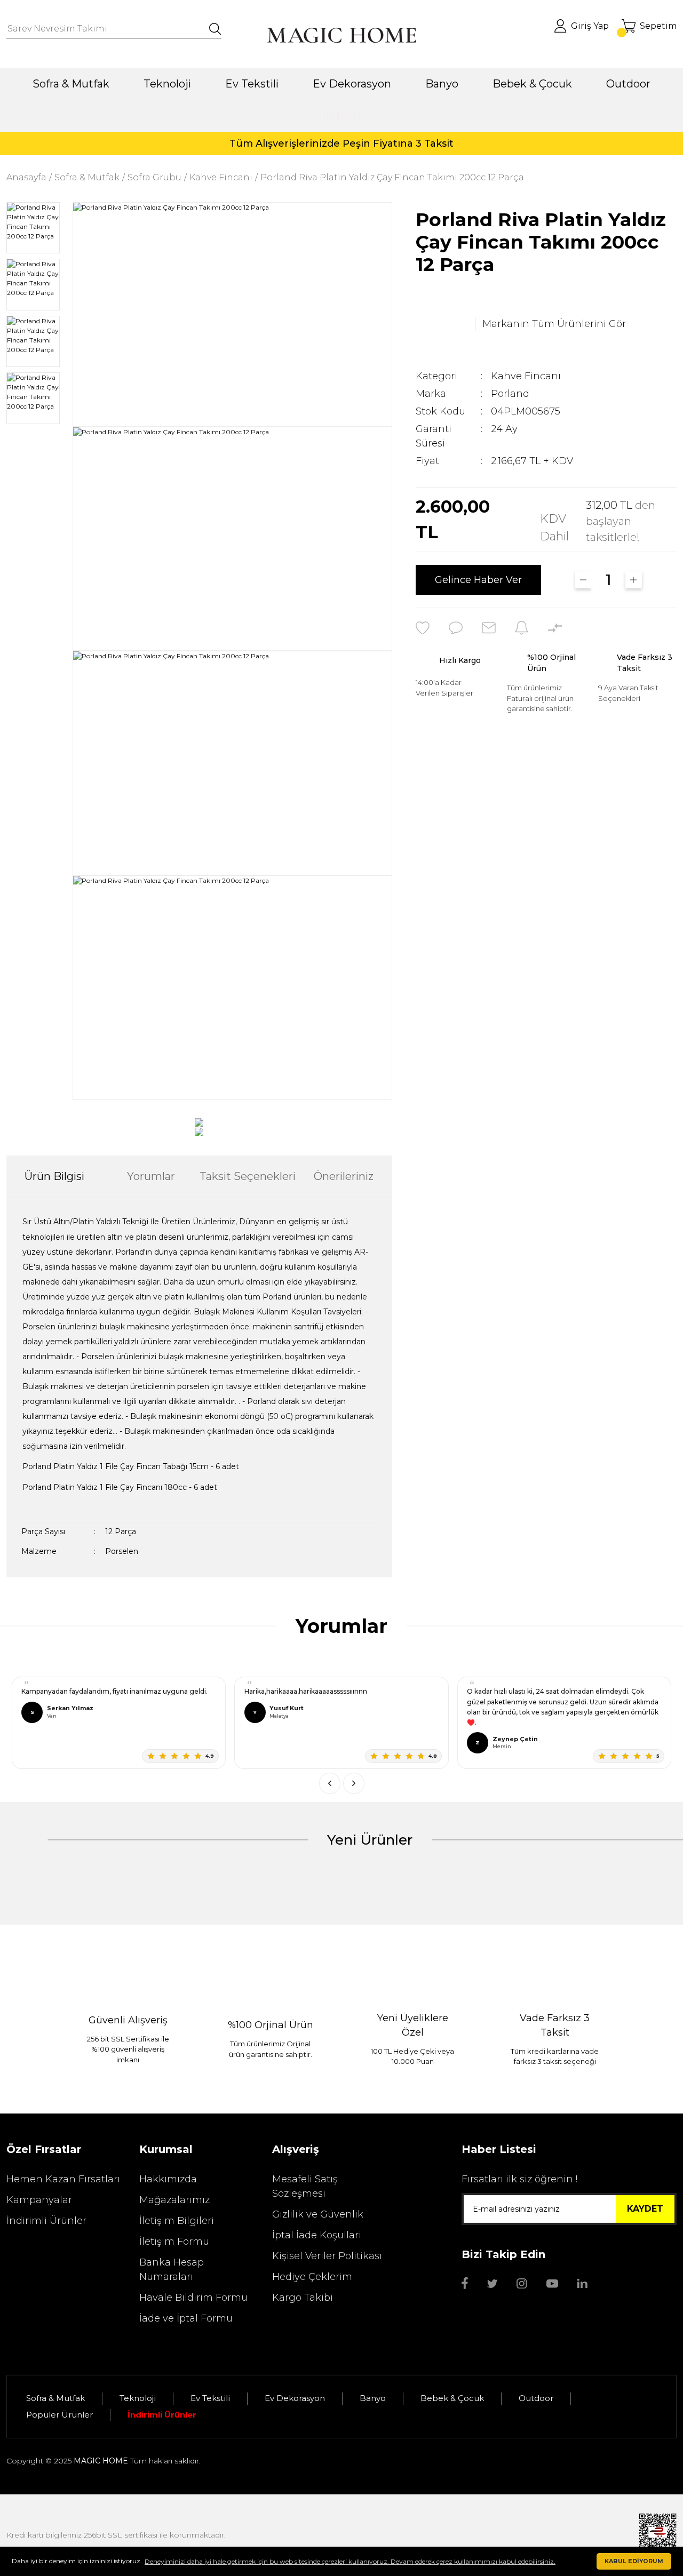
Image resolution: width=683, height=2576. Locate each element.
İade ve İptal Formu (186, 2318)
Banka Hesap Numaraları (172, 2270)
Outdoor (536, 2398)
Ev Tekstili (210, 2398)
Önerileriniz (344, 1176)
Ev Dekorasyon (295, 2398)
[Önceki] (330, 1783)
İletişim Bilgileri (177, 2221)
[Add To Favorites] (423, 628)
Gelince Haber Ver (478, 580)
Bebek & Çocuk (452, 2398)
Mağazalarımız (174, 2200)
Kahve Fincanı (526, 376)
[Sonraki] (354, 1783)
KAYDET (645, 2209)
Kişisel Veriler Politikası (327, 2256)
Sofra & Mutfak (55, 2398)
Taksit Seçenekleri (248, 1176)
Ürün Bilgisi (54, 1176)
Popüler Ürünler (59, 2415)
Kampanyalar (39, 2200)
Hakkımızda (168, 2179)
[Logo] (341, 35)
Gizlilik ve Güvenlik (318, 2214)
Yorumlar (151, 1176)
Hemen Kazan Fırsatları (63, 2179)
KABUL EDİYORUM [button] (634, 2561)
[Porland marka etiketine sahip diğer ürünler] (442, 324)
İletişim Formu (174, 2242)
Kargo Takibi (303, 2298)
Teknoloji (138, 2398)
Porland (510, 394)
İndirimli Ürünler (46, 2221)
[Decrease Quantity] (583, 580)
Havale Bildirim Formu (193, 2298)
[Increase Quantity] (634, 580)
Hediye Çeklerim (312, 2277)
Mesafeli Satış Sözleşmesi (305, 2186)
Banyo (373, 2398)
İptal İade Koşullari (317, 2235)
